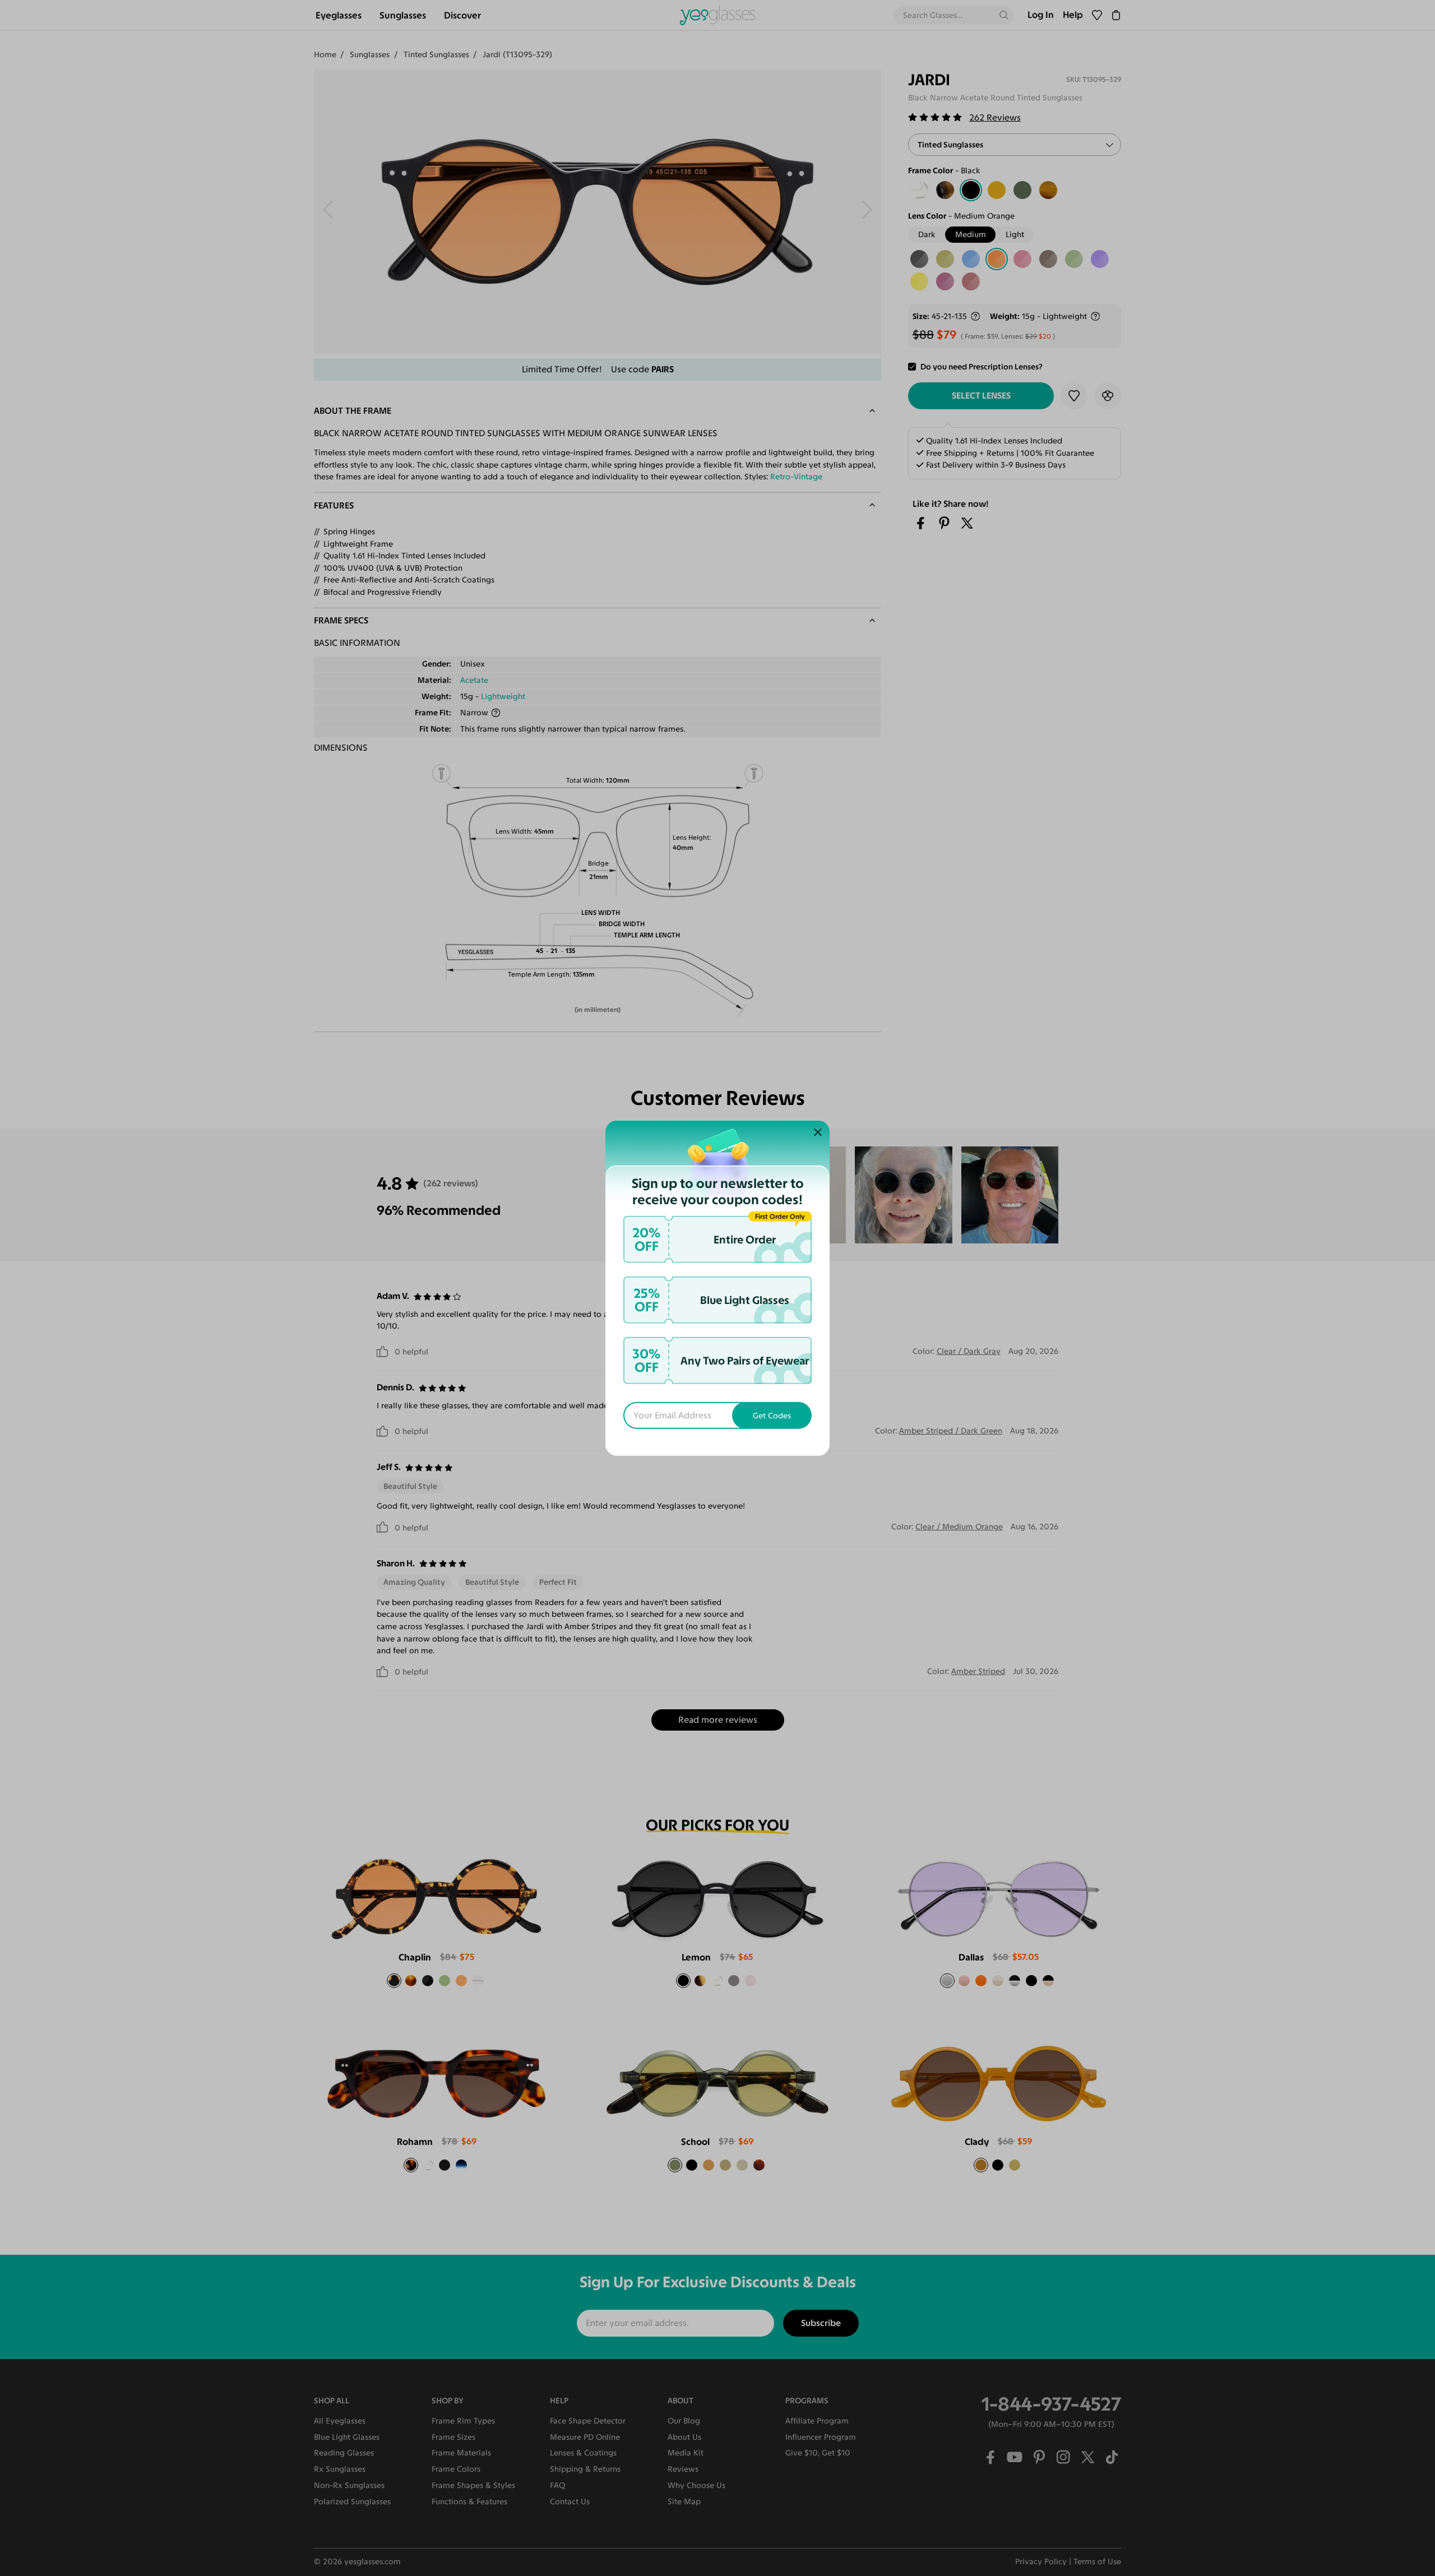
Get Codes (772, 1416)
